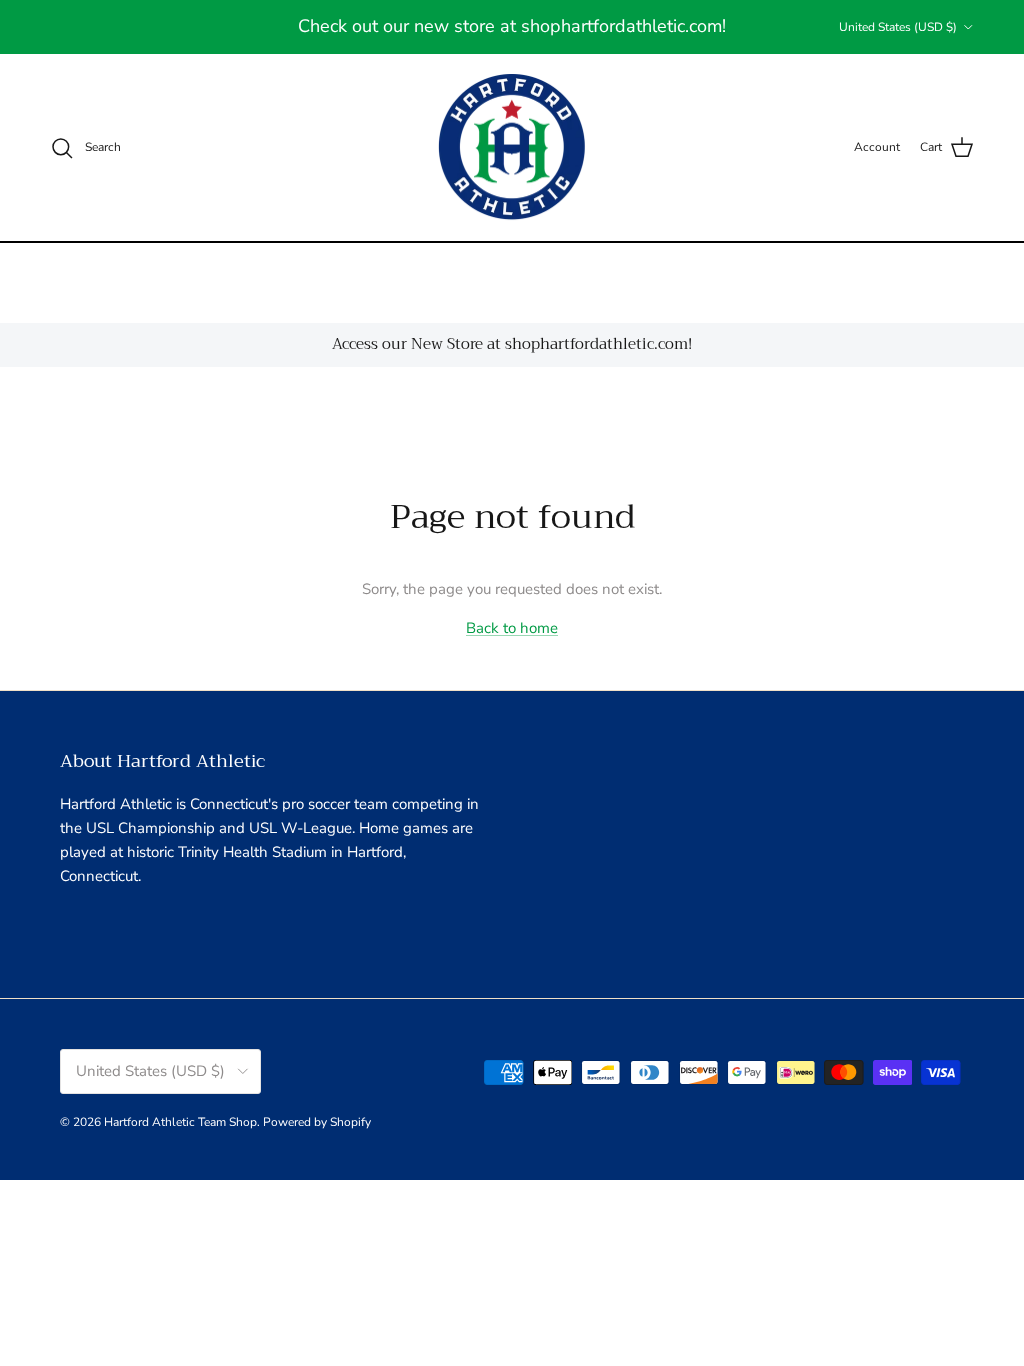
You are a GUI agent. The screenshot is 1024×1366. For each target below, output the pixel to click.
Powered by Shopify (317, 1122)
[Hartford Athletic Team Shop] (512, 148)
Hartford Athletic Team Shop (180, 1122)
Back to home (512, 628)
